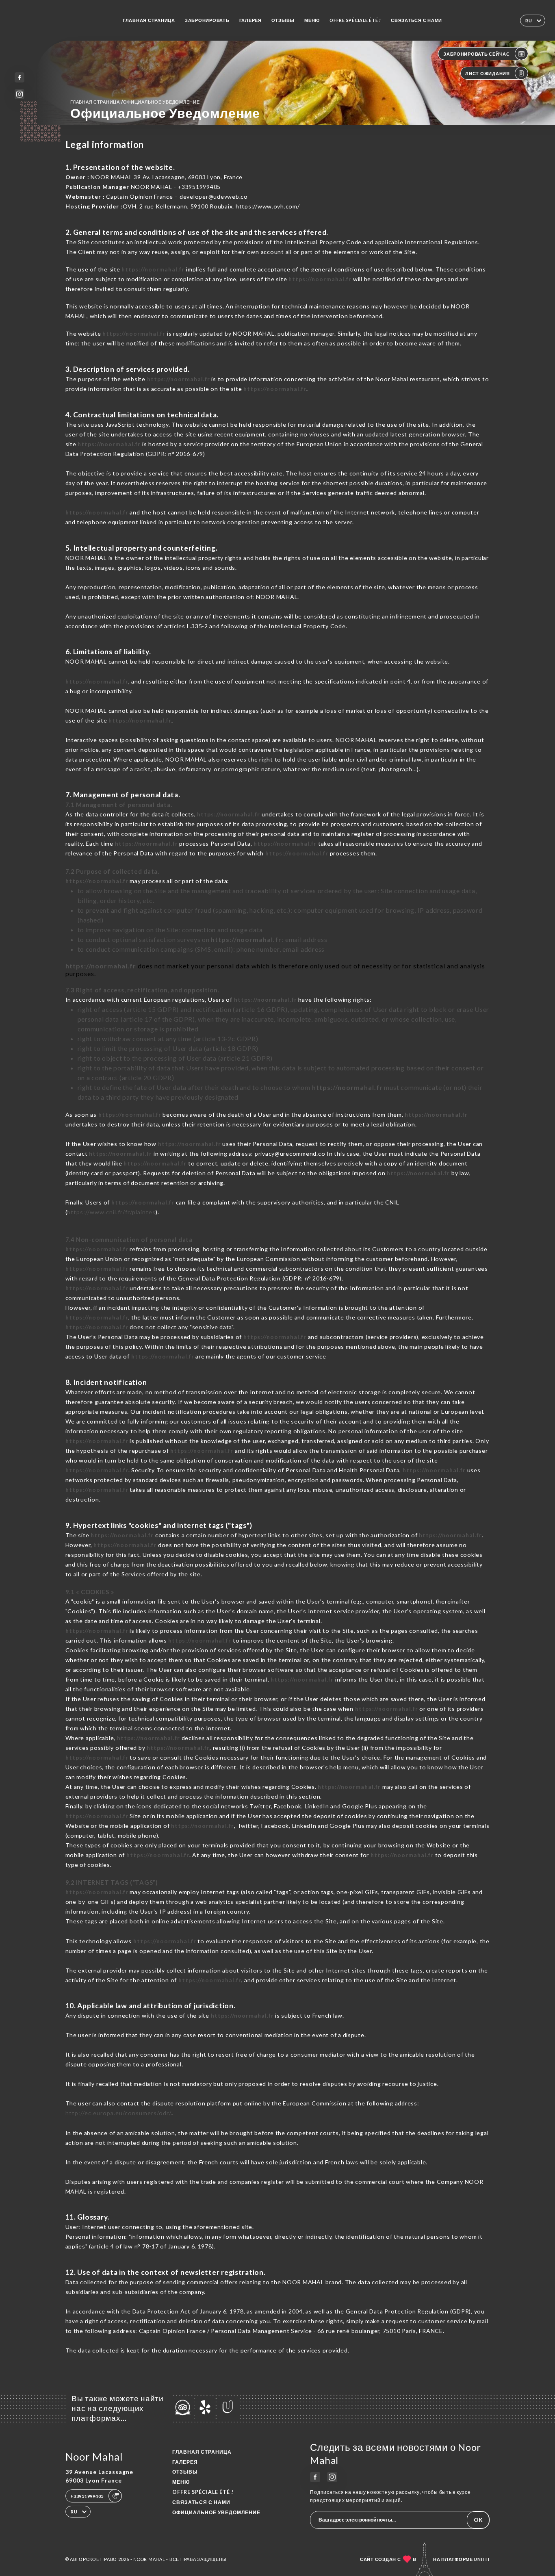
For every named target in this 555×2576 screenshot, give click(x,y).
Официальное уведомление (216, 2512)
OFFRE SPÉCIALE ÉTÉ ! (355, 20)
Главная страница (149, 20)
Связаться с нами (416, 20)
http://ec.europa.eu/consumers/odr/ (118, 2113)
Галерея (250, 20)
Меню (312, 20)
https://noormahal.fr (153, 269)
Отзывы (283, 20)
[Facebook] (20, 77)
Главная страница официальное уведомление (135, 102)
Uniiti (482, 2559)
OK (478, 2520)
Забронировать (207, 20)
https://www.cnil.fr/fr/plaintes (111, 1212)
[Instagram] (20, 94)
